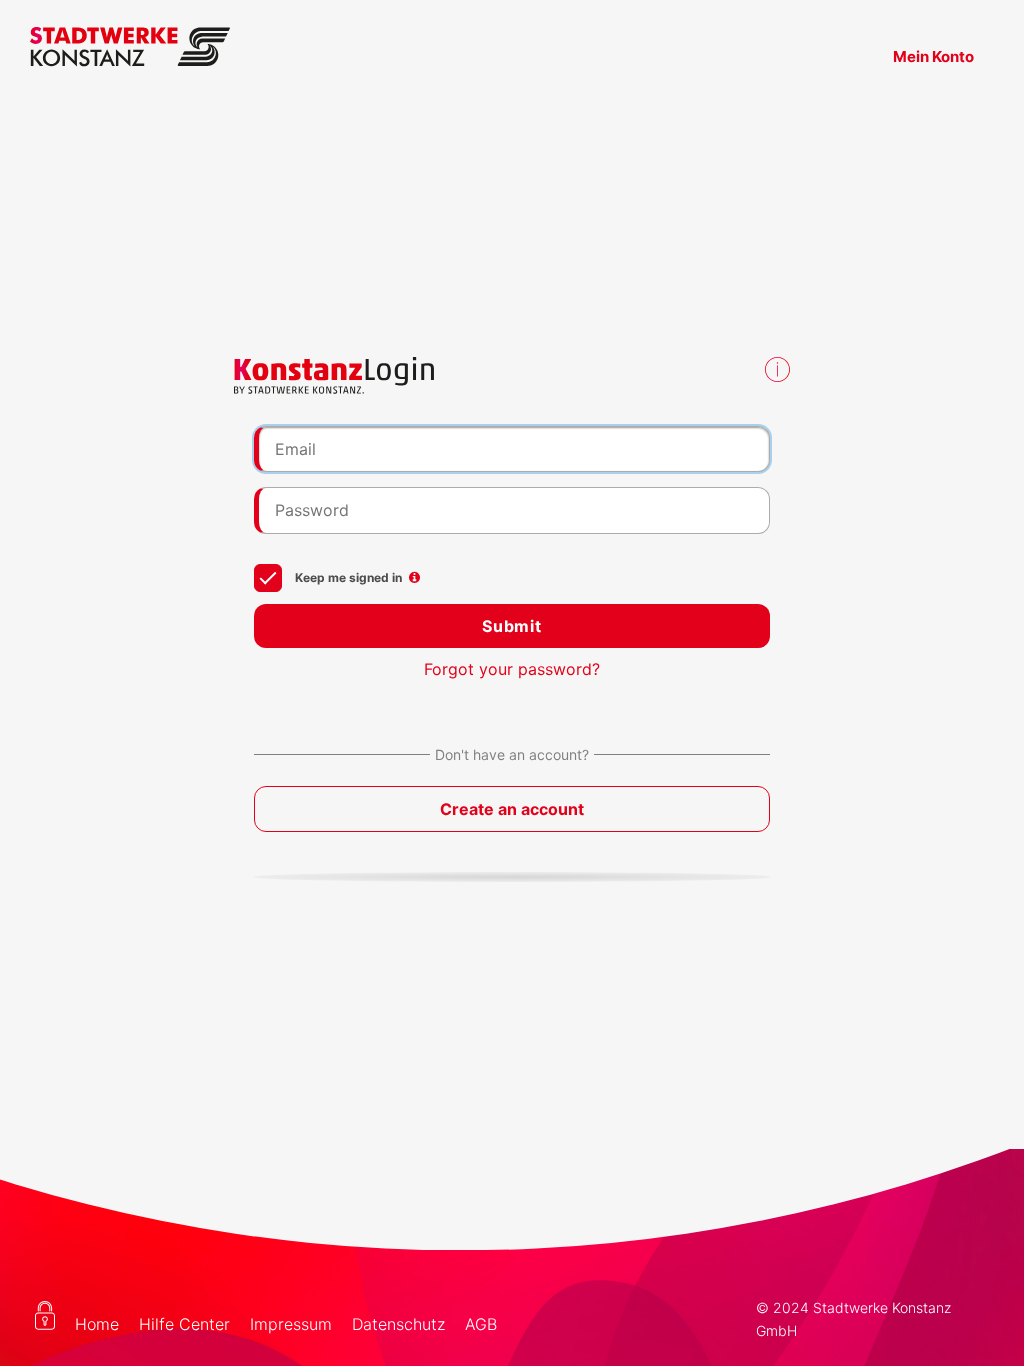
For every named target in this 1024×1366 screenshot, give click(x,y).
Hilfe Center (184, 1324)
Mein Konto (933, 56)
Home (97, 1324)
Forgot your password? (512, 669)
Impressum (291, 1324)
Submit (512, 626)
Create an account (512, 809)
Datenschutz (398, 1324)
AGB (481, 1324)
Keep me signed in (347, 577)
